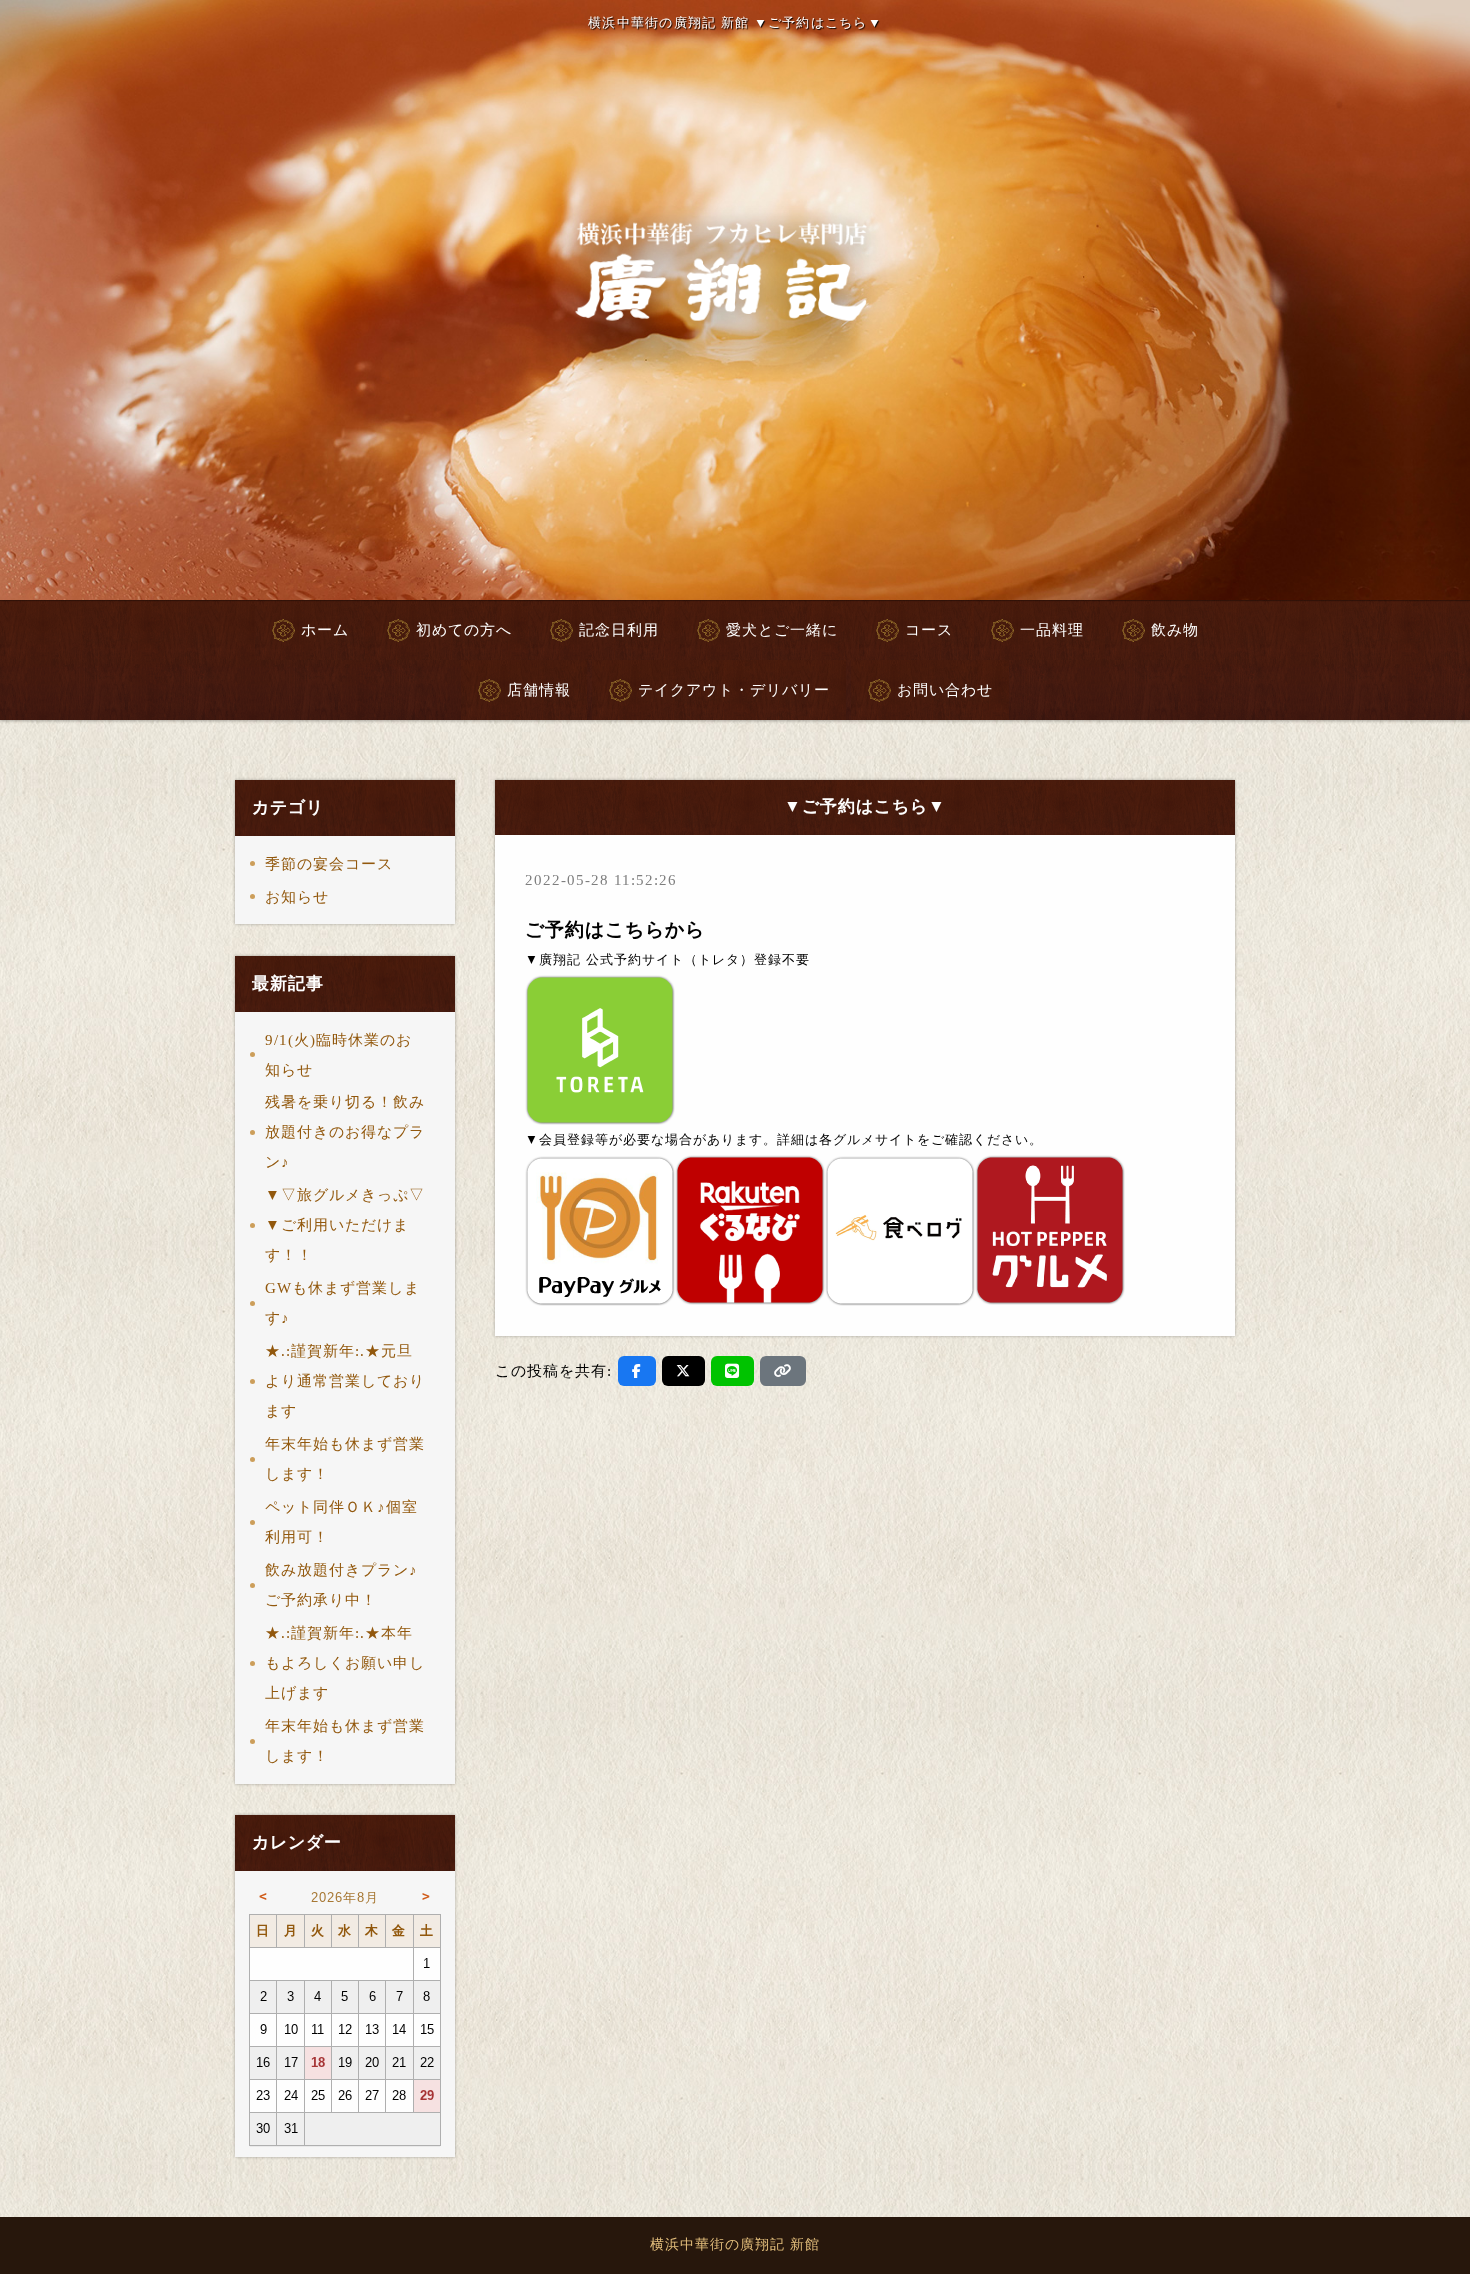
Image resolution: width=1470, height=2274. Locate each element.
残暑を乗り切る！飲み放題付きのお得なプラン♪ (345, 1132)
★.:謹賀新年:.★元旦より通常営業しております (345, 1381)
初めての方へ (464, 630)
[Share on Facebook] (637, 1371)
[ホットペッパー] (1050, 1229)
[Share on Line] (732, 1371)
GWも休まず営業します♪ (342, 1303)
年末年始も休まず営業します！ (345, 1459)
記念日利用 (619, 630)
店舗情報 (539, 690)
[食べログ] (900, 1229)
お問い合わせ (945, 690)
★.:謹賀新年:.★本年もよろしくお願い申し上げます (345, 1663)
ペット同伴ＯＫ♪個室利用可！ (341, 1522)
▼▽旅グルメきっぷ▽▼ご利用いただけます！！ (345, 1225)
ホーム (325, 630)
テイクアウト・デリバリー (734, 690)
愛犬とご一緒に (782, 630)
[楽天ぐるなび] (750, 1229)
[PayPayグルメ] (600, 1229)
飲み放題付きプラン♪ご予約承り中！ (341, 1585)
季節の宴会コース (329, 864)
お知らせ (297, 897)
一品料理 (1052, 630)
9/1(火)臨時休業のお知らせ (338, 1055)
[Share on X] (683, 1371)
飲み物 (1175, 630)
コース (929, 630)
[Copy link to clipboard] (783, 1371)
